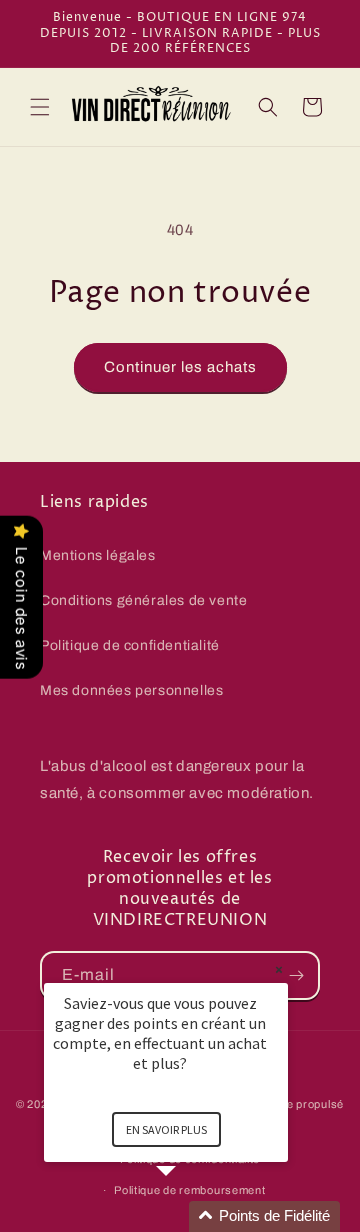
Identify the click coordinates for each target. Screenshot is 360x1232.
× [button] (279, 969)
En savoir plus (166, 1129)
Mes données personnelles (131, 690)
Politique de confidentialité (130, 645)
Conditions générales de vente (143, 600)
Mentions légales (98, 555)
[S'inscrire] (296, 975)
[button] (40, 107)
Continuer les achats (180, 367)
